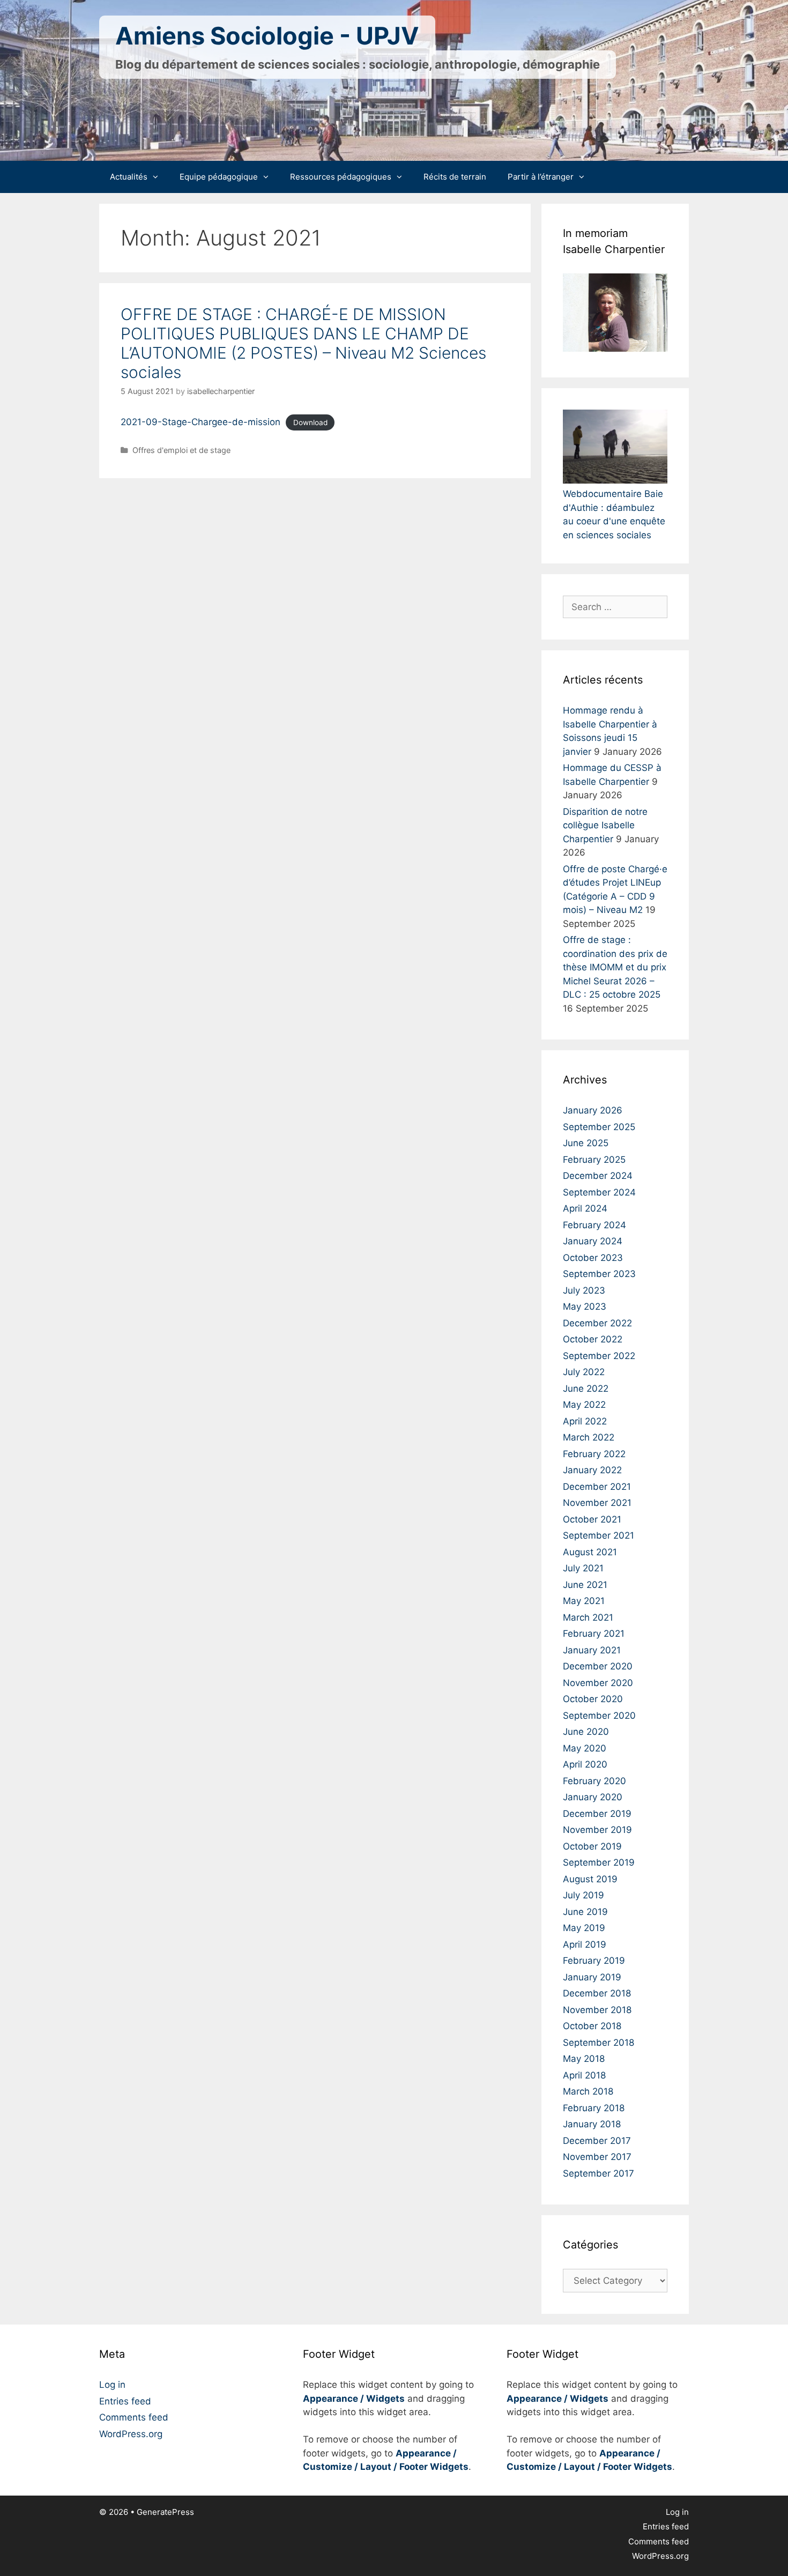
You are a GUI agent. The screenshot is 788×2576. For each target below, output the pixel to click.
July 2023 (584, 1290)
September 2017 (599, 2173)
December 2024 (598, 1176)
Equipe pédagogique (219, 177)
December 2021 (597, 1487)
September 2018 (599, 2043)
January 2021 (592, 1650)
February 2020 (594, 1781)
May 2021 (584, 1601)
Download (310, 422)
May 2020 (585, 1748)
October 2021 (592, 1519)
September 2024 (599, 1192)
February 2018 (594, 2108)
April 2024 (585, 1208)
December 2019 (597, 1814)
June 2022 (586, 1389)
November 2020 (598, 1683)
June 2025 (586, 1143)
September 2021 (599, 1535)
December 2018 (597, 1993)
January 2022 (592, 1470)
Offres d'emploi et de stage (181, 450)
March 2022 (589, 1437)
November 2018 (597, 2010)
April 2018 (584, 2075)
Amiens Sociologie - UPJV (267, 36)
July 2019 (583, 1895)
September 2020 (599, 1716)
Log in (112, 2385)
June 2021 (585, 1585)
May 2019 (584, 1928)
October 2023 (593, 1258)
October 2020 (593, 1699)
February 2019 (594, 1961)
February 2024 (594, 1225)
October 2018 (592, 2026)
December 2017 (597, 2141)
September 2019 (599, 1862)
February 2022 (594, 1454)
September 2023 (599, 1274)
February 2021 (594, 1634)
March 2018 (588, 2091)
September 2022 (599, 1356)
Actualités (129, 177)
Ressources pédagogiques (341, 177)
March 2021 (588, 1617)
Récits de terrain (455, 177)
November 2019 (597, 1830)
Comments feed (134, 2417)
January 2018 (592, 2124)
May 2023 (585, 1306)
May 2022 (584, 1405)
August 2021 (590, 1552)
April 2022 (585, 1421)
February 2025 (594, 1160)
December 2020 (598, 1666)
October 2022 (593, 1339)
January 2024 (593, 1241)
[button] (158, 177)
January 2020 (593, 1797)
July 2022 (584, 1372)
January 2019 (592, 1977)
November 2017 (597, 2157)
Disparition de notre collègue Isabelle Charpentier (605, 825)
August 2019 (590, 1879)
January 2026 (593, 1110)
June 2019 (585, 1912)
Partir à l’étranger (541, 177)
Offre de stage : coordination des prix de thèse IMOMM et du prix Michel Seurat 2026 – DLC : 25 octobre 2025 (615, 967)
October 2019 (592, 1846)
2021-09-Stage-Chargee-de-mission (200, 422)
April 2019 (585, 1944)
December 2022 (597, 1323)
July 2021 (583, 1568)
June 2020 (586, 1732)
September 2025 (599, 1127)
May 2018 (584, 2059)
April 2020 (585, 1764)
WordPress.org (131, 2434)
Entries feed (125, 2401)
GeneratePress (165, 2512)
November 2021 (597, 1503)
